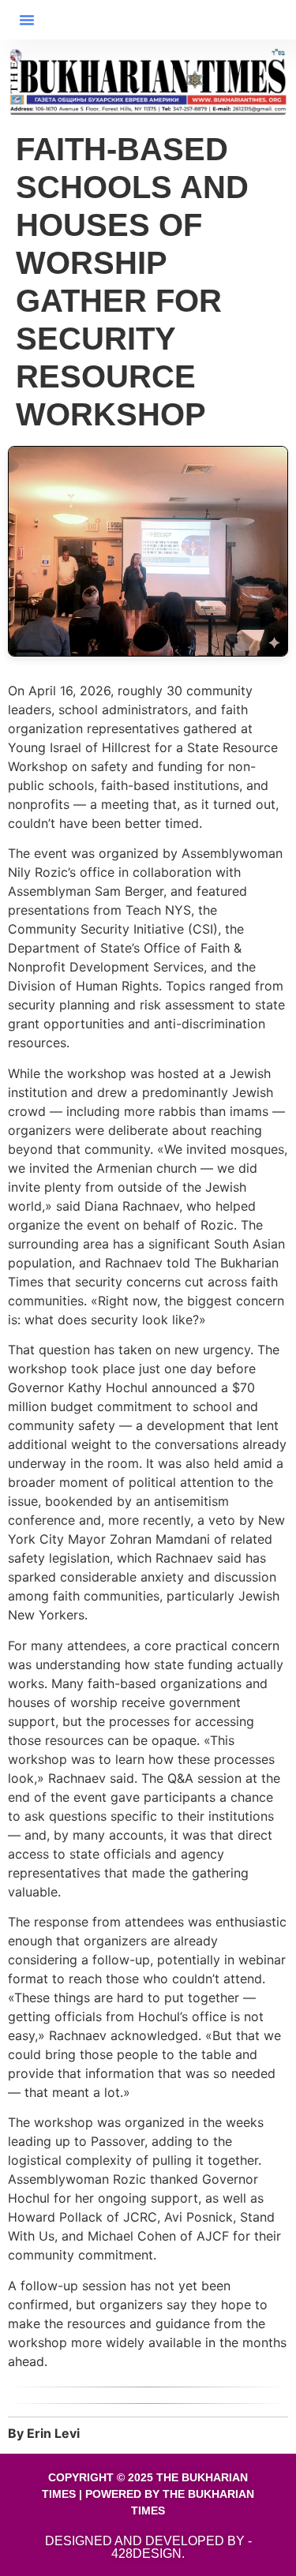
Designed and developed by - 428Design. (148, 2547)
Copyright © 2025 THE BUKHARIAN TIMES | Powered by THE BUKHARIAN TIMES (148, 2494)
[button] (27, 20)
